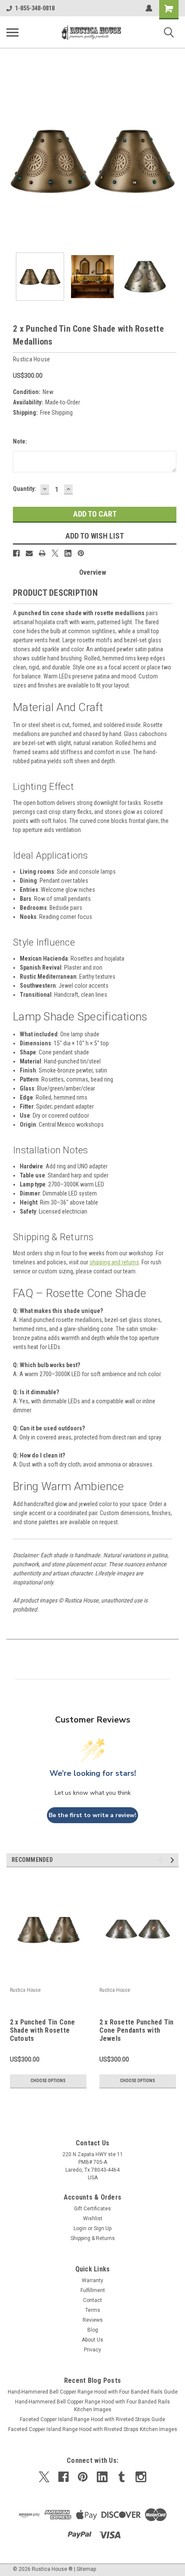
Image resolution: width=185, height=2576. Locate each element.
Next (172, 160)
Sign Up (103, 2228)
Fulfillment (93, 2290)
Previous (13, 160)
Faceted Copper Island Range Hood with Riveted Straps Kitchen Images (93, 2429)
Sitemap (86, 2569)
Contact (92, 2300)
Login (80, 2228)
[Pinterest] (81, 553)
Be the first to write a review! (92, 1815)
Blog (93, 2330)
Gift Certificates (92, 2209)
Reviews (93, 2320)
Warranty (92, 2280)
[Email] (29, 553)
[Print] (42, 553)
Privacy (92, 2350)
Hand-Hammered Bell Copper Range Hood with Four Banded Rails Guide (93, 2392)
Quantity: (25, 489)
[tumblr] (122, 2477)
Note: (20, 441)
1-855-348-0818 (35, 8)
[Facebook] (16, 553)
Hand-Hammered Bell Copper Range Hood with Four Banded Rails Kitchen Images (92, 2406)
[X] (55, 553)
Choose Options (48, 2081)
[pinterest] (83, 2477)
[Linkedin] (68, 553)
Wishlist (93, 2219)
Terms (93, 2310)
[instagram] (141, 2477)
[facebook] (63, 2477)
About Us (92, 2340)
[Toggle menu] (12, 32)
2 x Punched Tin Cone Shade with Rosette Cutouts (43, 2030)
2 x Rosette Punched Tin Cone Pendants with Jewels (137, 2030)
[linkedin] (102, 2477)
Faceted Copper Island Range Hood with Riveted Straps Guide (92, 2419)
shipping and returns (114, 1262)
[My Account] (149, 8)
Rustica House (25, 1990)
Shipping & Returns (93, 2238)
